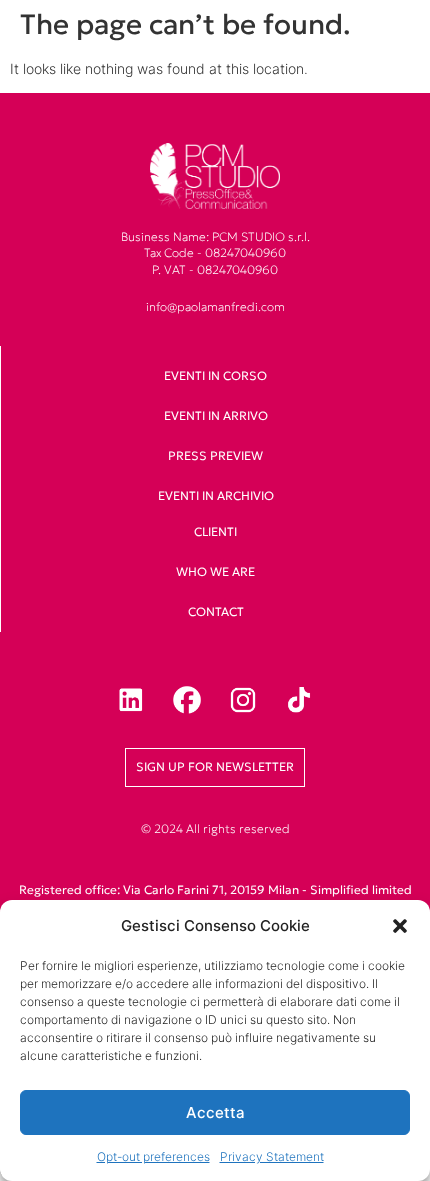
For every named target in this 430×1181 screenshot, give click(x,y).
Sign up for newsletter (215, 766)
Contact (216, 611)
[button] (400, 926)
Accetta (215, 1112)
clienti (215, 531)
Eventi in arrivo (216, 415)
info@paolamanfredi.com (215, 306)
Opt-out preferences (153, 1156)
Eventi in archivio (216, 495)
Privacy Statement (272, 1156)
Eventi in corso (215, 375)
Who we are (215, 571)
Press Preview (215, 455)
